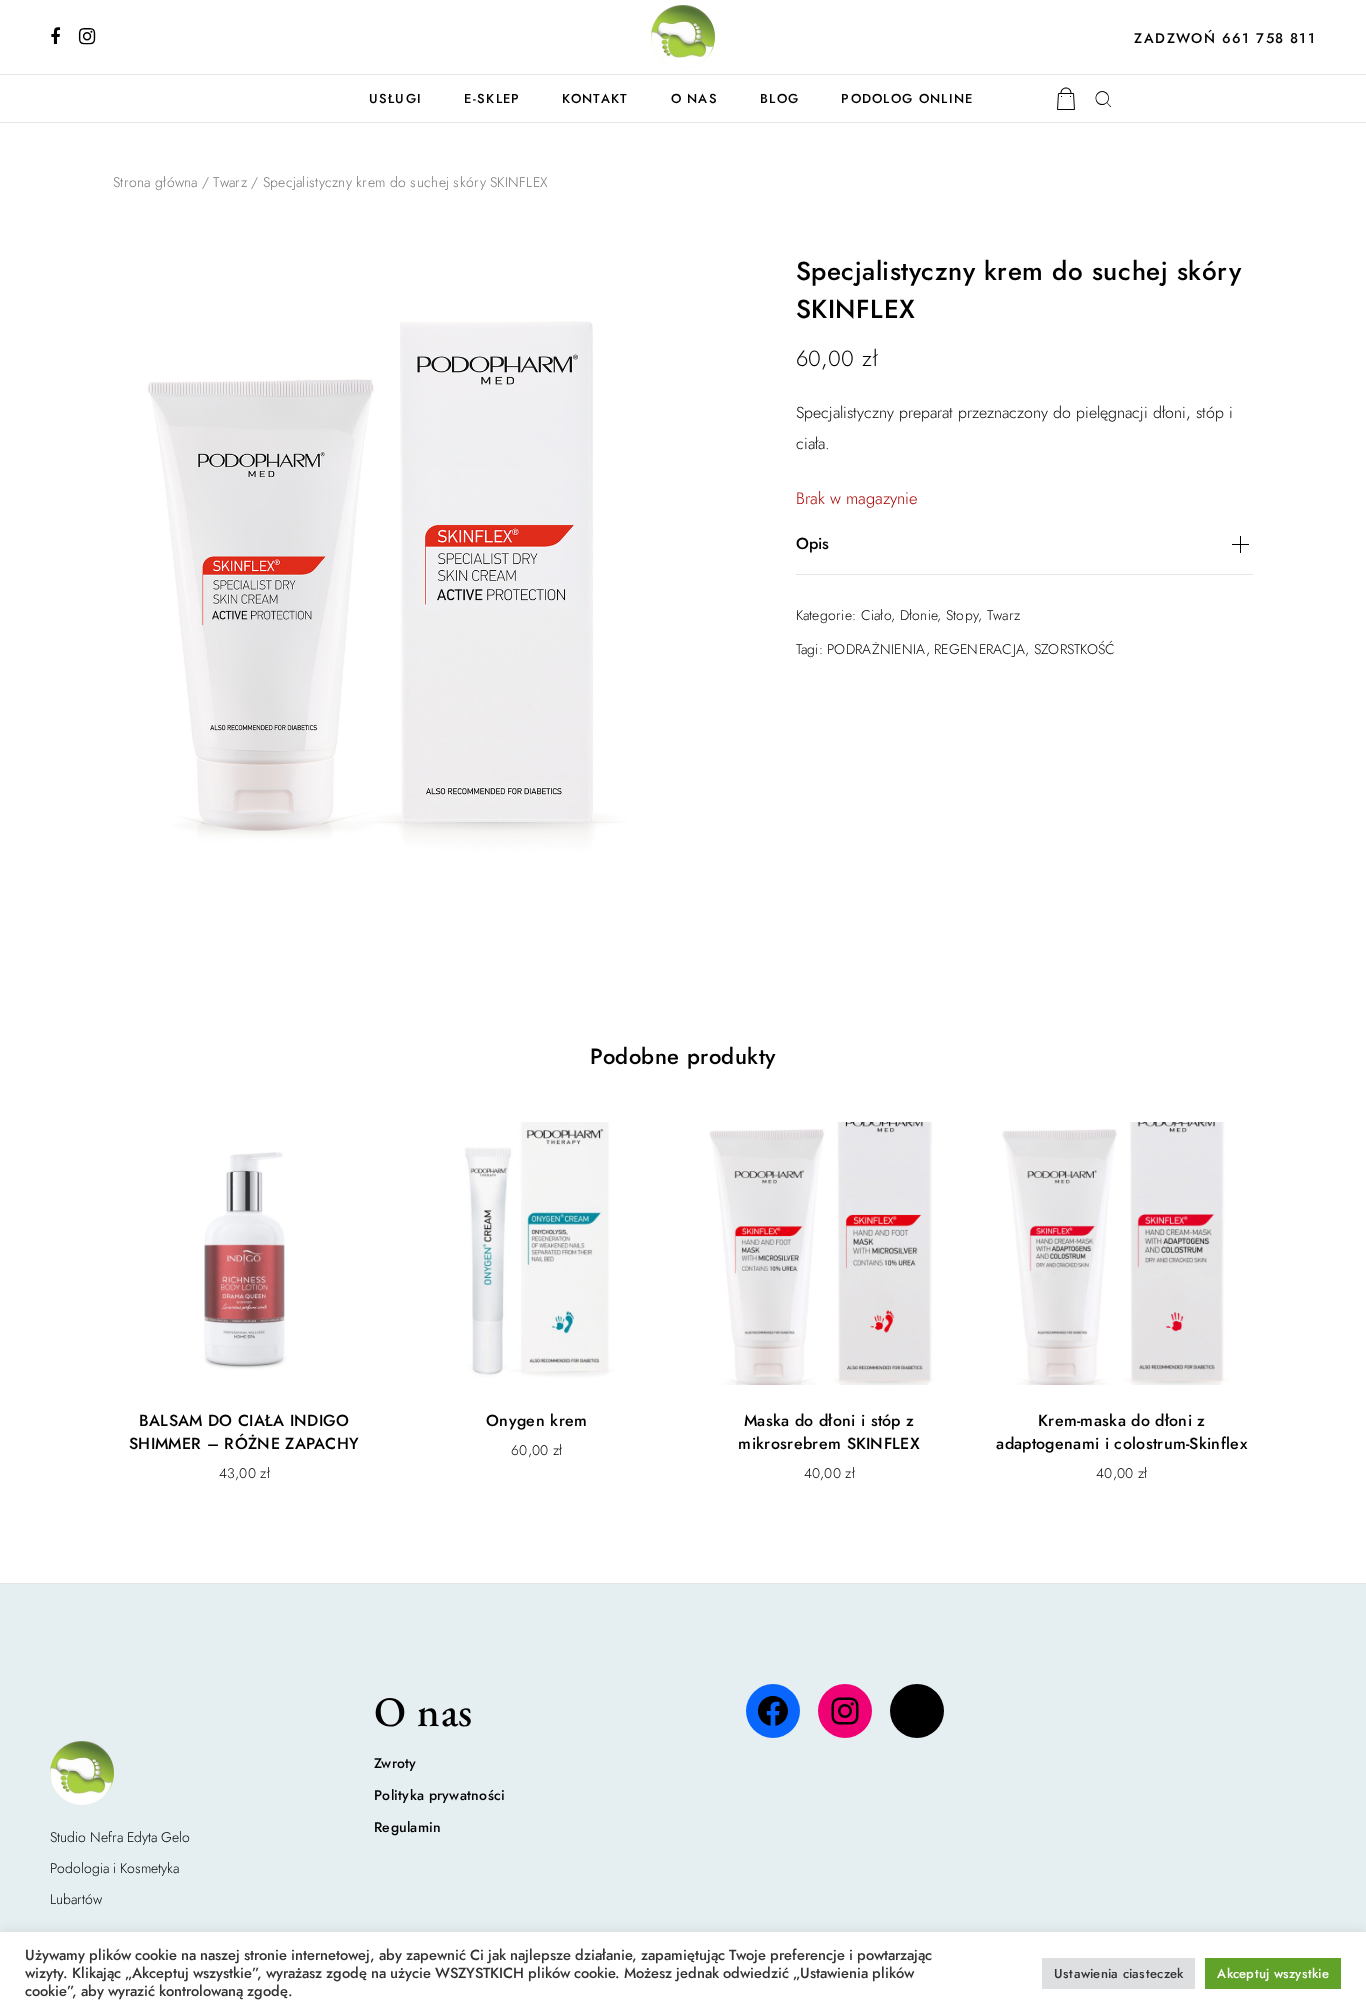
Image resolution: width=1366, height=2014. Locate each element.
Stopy (962, 615)
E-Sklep (492, 98)
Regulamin (408, 1827)
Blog (779, 98)
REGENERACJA (979, 649)
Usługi (396, 98)
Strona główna (155, 182)
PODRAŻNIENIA (876, 649)
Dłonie (919, 615)
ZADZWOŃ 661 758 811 (1225, 38)
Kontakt (595, 98)
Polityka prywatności (440, 1795)
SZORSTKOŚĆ (1075, 649)
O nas (695, 98)
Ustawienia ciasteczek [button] (1118, 1973)
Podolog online (907, 98)
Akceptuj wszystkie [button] (1273, 1973)
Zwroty (395, 1763)
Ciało (876, 615)
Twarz (229, 182)
